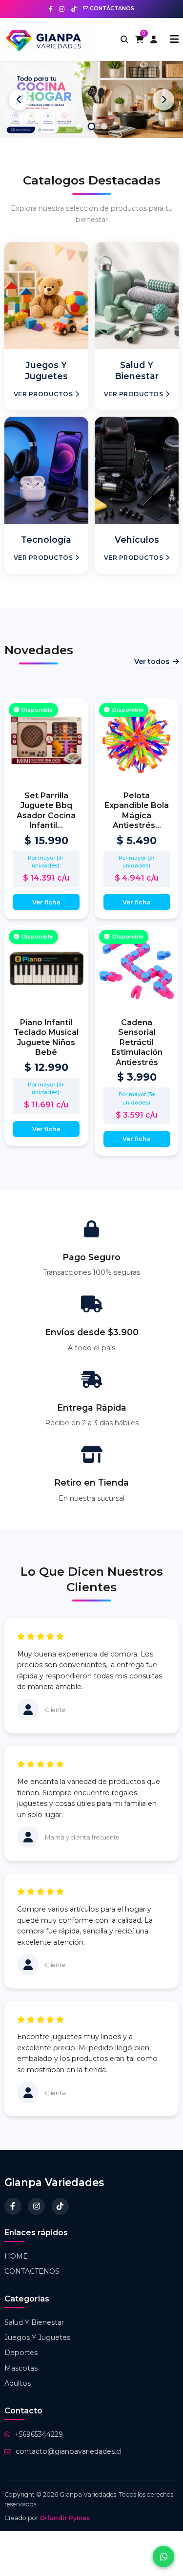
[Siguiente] (163, 100)
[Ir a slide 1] (79, 126)
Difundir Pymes (65, 2518)
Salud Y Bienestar (34, 2322)
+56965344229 (39, 2434)
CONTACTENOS (32, 2271)
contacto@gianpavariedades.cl (69, 2451)
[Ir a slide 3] (104, 126)
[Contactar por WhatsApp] (163, 2557)
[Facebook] (13, 2206)
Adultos (18, 2383)
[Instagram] (36, 2206)
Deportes (21, 2353)
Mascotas (21, 2368)
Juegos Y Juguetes (37, 2337)
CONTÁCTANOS (111, 9)
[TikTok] (60, 2206)
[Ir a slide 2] (92, 127)
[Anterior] (20, 100)
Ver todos (152, 662)
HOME (16, 2256)
